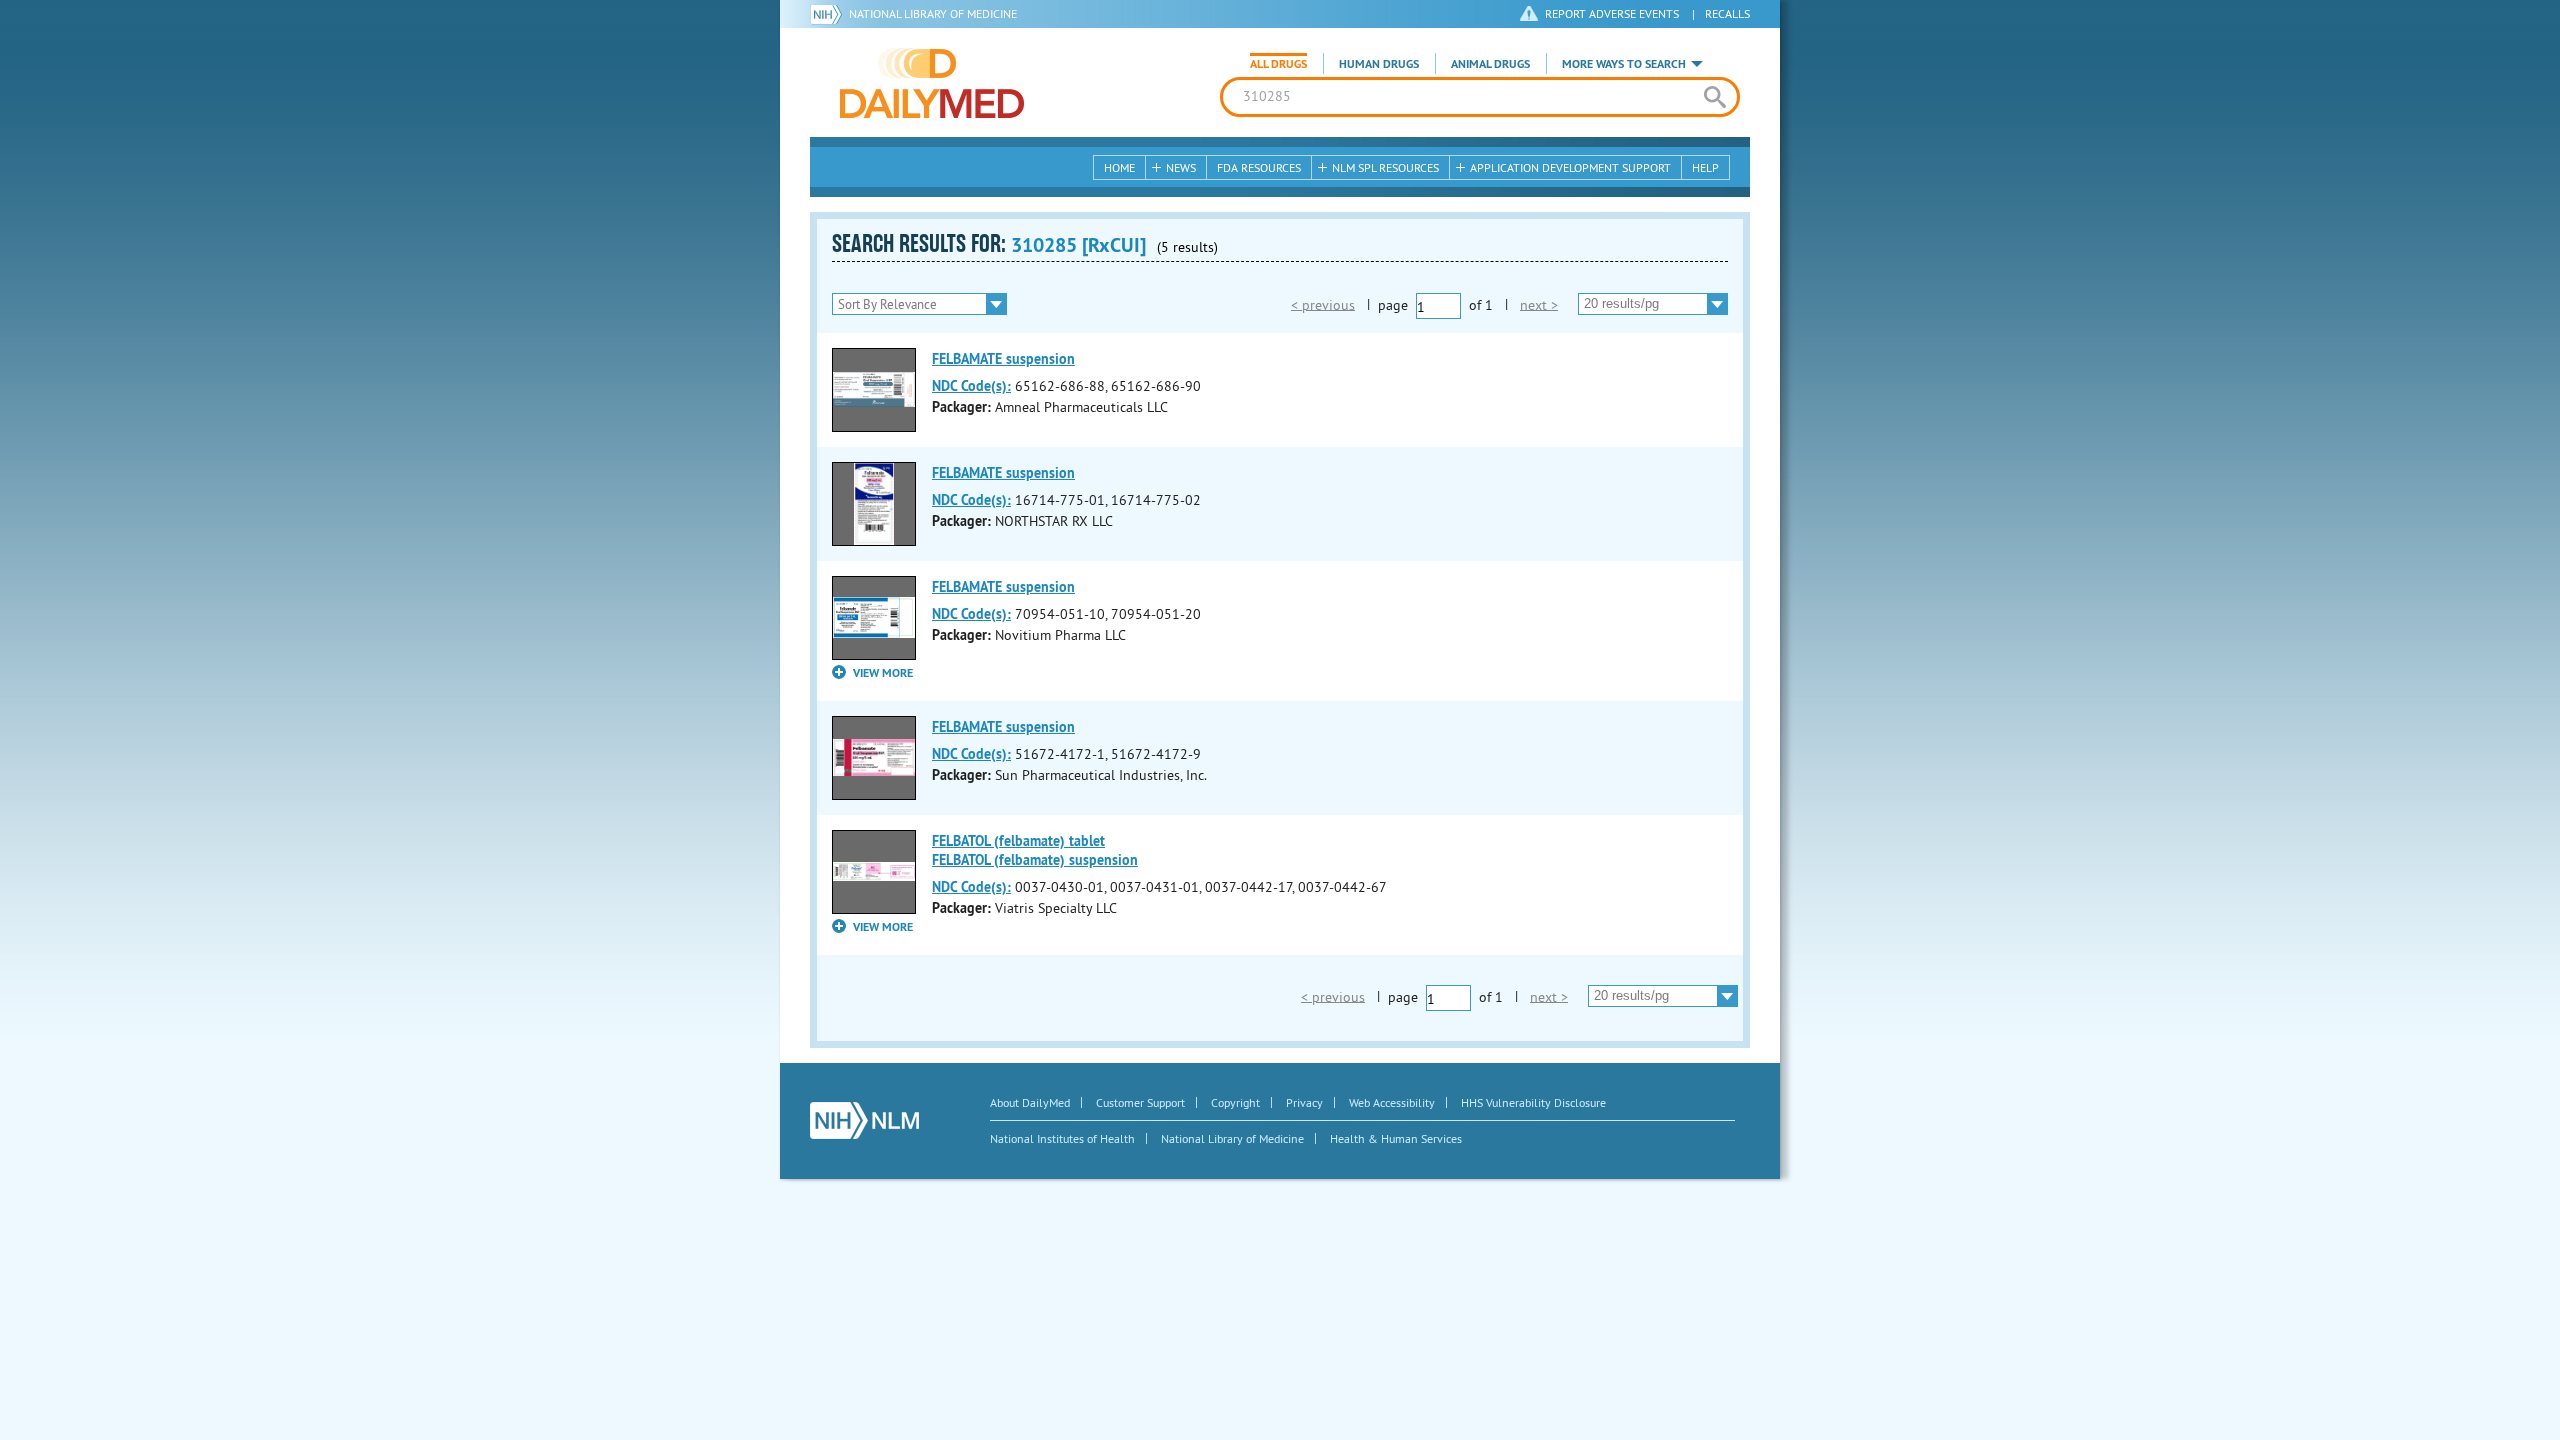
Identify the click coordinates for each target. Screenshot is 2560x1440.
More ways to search (1624, 64)
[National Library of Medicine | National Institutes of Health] (864, 1120)
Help (1705, 167)
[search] (1714, 97)
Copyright (1235, 1102)
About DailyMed (1030, 1102)
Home (1119, 167)
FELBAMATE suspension (1003, 359)
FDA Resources (1259, 167)
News (1181, 167)
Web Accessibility (1392, 1102)
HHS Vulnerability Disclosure (1533, 1102)
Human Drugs (1379, 64)
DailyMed (932, 83)
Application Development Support (1570, 167)
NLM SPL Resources (1385, 167)
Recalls (1727, 13)
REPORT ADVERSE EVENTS (1612, 13)
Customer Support (1140, 1102)
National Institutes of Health (1062, 1138)
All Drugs (1278, 64)
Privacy (1304, 1102)
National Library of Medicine (933, 13)
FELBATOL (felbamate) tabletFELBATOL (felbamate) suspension (1035, 850)
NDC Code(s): (971, 386)
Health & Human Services (1396, 1138)
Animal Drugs (1490, 64)
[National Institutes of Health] (829, 14)
